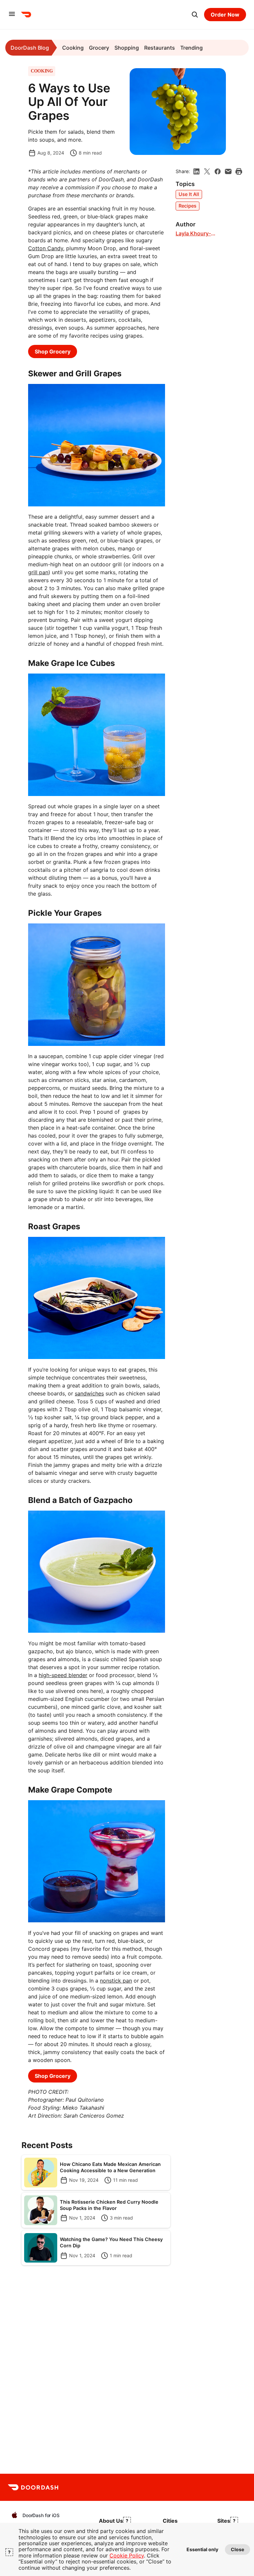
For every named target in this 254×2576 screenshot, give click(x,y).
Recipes (188, 206)
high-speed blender (63, 1675)
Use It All (189, 194)
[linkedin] (196, 171)
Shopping (127, 48)
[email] (228, 171)
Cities (170, 2521)
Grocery (99, 48)
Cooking (73, 48)
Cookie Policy (127, 2555)
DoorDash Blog (30, 48)
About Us (111, 2521)
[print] (239, 171)
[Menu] (12, 14)
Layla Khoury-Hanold (193, 234)
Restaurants (160, 48)
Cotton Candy (46, 248)
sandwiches (89, 1393)
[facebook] (218, 171)
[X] (207, 171)
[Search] (195, 15)
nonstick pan (116, 1981)
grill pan (38, 572)
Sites (224, 2521)
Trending (191, 48)
